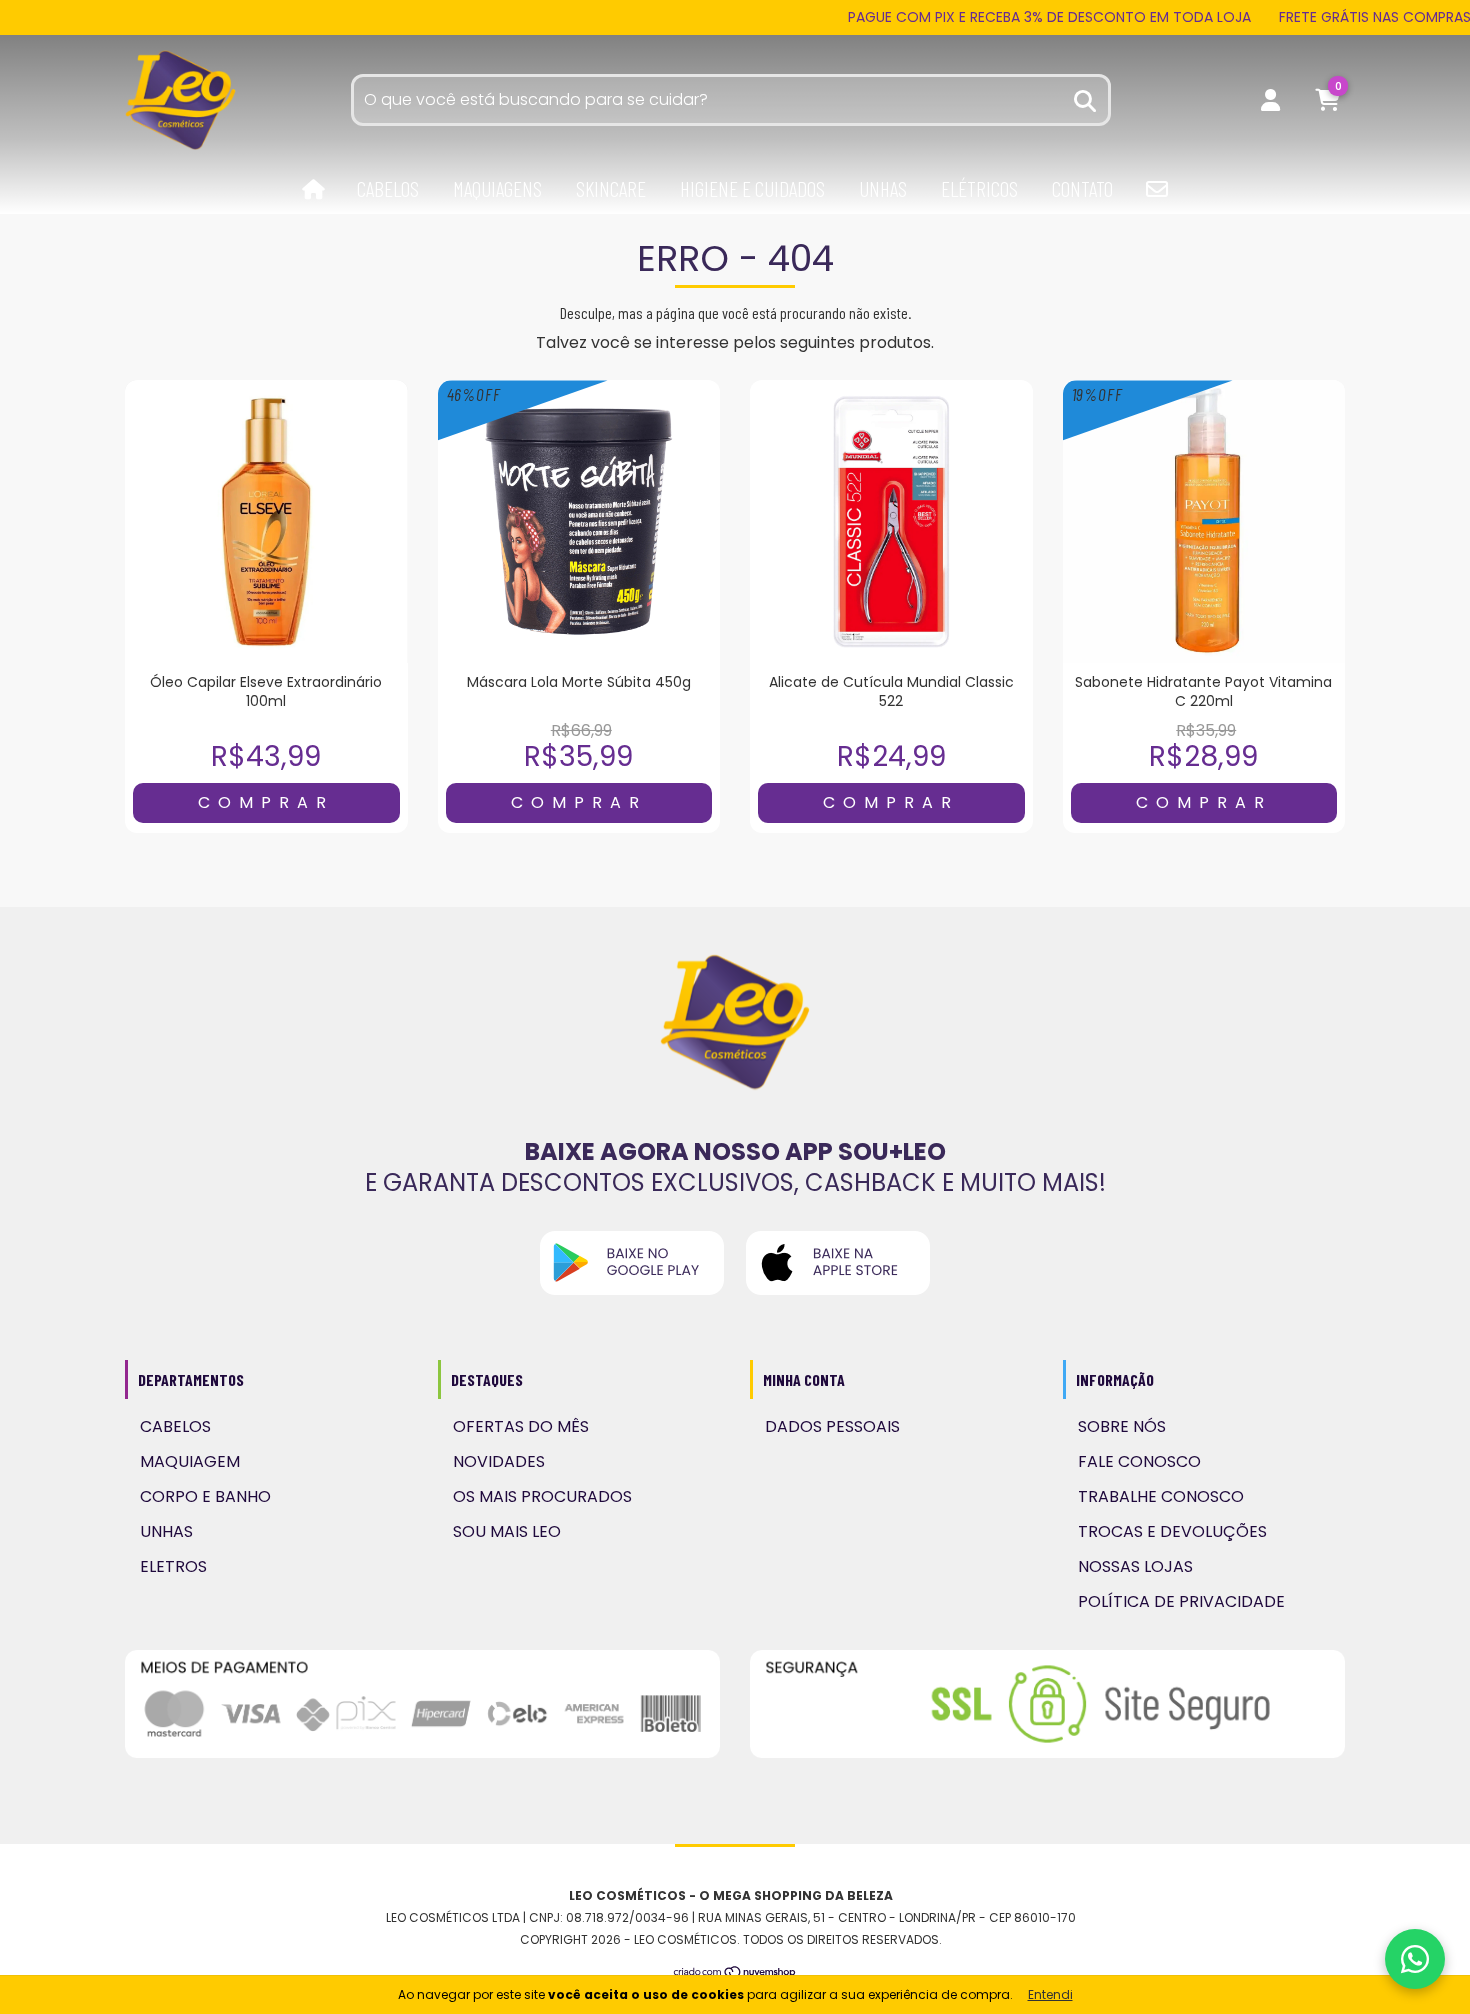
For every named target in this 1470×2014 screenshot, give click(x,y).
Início (313, 190)
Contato (1082, 188)
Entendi (1050, 1994)
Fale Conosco (1139, 1461)
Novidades (499, 1461)
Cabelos (388, 188)
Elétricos (979, 188)
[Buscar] (1086, 98)
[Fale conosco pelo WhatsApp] (1415, 1959)
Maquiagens (497, 188)
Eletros (173, 1566)
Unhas (883, 188)
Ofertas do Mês (521, 1426)
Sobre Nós (1122, 1426)
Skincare (611, 188)
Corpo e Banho (205, 1496)
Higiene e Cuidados (752, 188)
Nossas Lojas (1135, 1566)
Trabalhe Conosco (1161, 1496)
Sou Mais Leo (507, 1531)
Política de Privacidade (1181, 1601)
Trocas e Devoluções (1172, 1531)
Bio (1157, 189)
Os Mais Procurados (542, 1496)
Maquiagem (190, 1461)
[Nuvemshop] (735, 1973)
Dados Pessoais (832, 1426)
